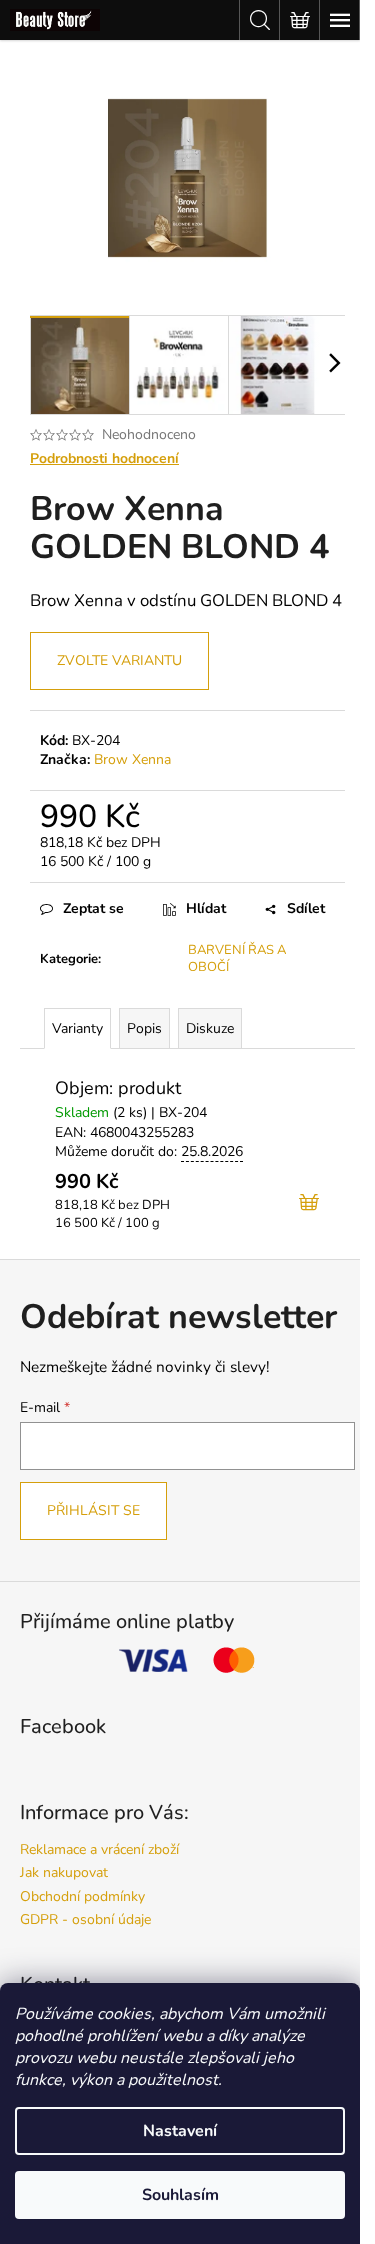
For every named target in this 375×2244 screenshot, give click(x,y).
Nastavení (180, 2131)
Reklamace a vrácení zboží (99, 1849)
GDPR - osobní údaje (85, 1919)
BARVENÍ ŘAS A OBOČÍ (237, 958)
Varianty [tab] (77, 1028)
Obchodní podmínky (82, 1896)
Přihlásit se (93, 1510)
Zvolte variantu (119, 660)
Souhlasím (180, 2195)
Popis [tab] (144, 1028)
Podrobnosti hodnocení (104, 458)
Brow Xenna (132, 759)
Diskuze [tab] (210, 1028)
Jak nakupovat (64, 1872)
